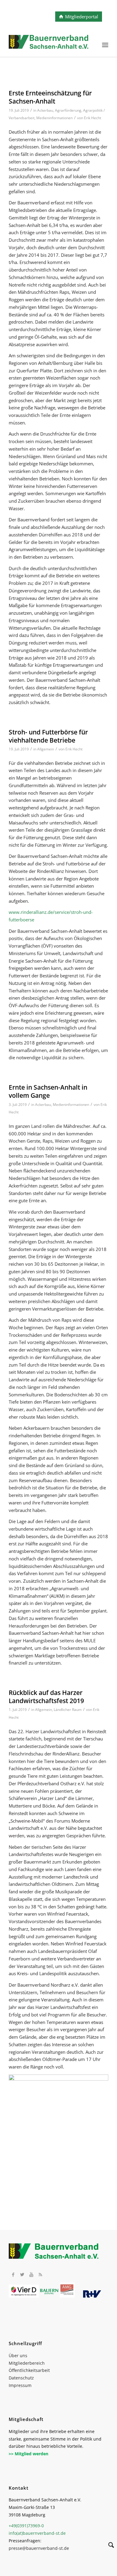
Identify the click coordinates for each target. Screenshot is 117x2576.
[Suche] (108, 2546)
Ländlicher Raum (68, 1710)
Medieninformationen (54, 118)
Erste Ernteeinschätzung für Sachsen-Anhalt (50, 97)
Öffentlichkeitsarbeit (29, 2370)
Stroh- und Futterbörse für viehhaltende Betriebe (48, 736)
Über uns (18, 2356)
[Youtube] (31, 2274)
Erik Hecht (93, 118)
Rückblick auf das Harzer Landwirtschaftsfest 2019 (46, 1697)
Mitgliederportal (82, 17)
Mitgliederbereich (27, 2363)
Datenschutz (21, 2378)
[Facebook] (13, 2274)
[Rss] (40, 2274)
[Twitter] (22, 2274)
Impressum (20, 2385)
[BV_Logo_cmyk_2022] (48, 45)
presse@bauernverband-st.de (39, 2548)
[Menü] (105, 45)
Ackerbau (45, 110)
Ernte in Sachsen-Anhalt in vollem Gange (48, 1091)
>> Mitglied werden (28, 2454)
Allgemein (46, 749)
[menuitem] (105, 45)
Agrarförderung (68, 110)
